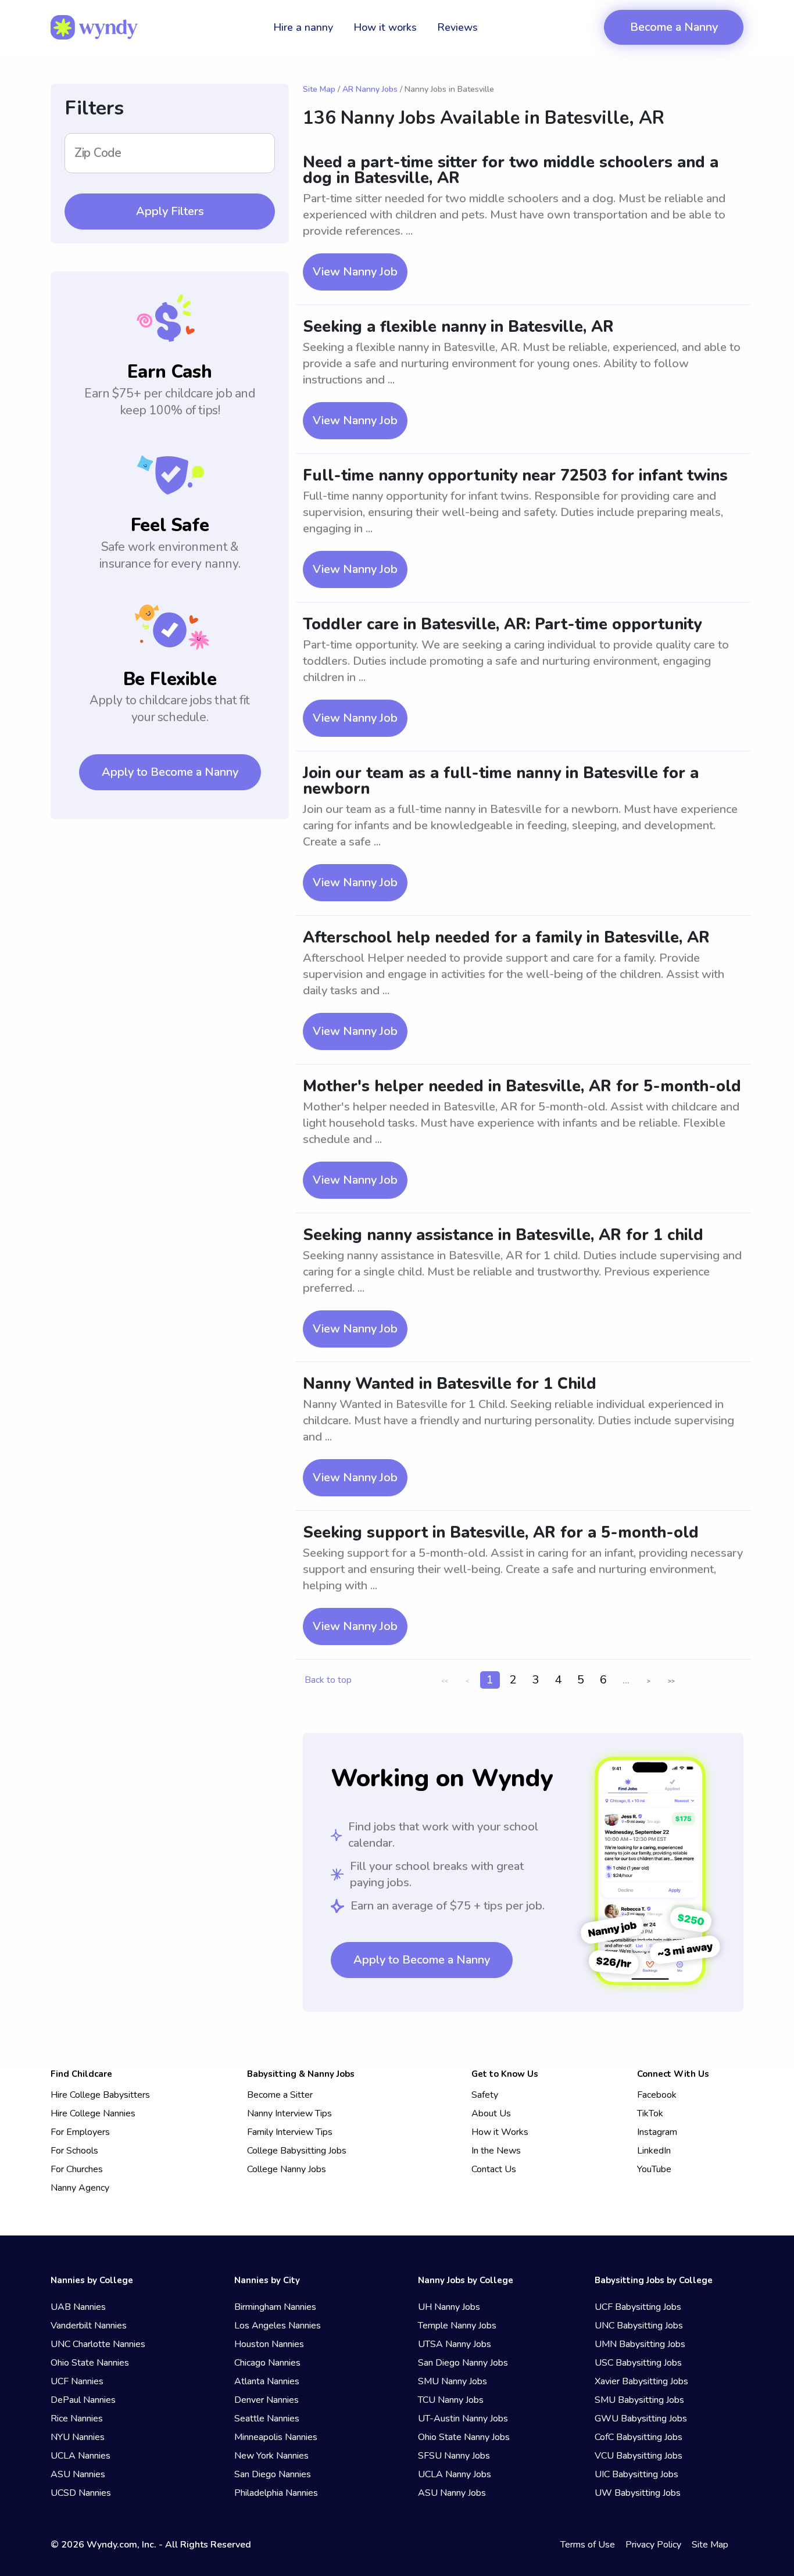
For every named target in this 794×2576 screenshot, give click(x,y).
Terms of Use (588, 2545)
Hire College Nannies (93, 2113)
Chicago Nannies (267, 2363)
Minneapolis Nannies (276, 2437)
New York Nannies (271, 2456)
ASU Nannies (78, 2474)
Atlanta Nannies (267, 2381)
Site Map (319, 89)
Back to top (328, 1680)
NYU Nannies (78, 2437)
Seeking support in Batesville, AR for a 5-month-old (501, 1533)
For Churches (77, 2169)
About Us (491, 2113)
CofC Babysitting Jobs (639, 2437)
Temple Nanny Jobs (457, 2326)
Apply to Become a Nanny (170, 772)
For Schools (74, 2151)
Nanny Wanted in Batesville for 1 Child (450, 1384)
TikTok (650, 2113)
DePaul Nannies (83, 2400)
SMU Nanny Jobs (453, 2381)
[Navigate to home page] (94, 27)
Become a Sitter (280, 2095)
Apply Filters (170, 211)
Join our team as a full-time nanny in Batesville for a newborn (501, 781)
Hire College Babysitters (100, 2095)
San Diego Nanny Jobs (463, 2363)
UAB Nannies (78, 2307)
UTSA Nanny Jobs (455, 2344)
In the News (496, 2151)
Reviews (457, 27)
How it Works (500, 2132)
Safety (485, 2095)
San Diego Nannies (273, 2474)
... (626, 1680)
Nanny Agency (80, 2188)
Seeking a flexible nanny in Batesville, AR (458, 327)
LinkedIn (654, 2151)
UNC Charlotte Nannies (98, 2344)
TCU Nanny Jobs (451, 2400)
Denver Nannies (267, 2400)
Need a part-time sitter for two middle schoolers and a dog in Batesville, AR (511, 170)
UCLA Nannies (81, 2456)
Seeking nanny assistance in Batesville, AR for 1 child (503, 1235)
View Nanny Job (355, 272)
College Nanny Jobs (287, 2169)
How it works (385, 27)
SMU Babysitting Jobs (639, 2400)
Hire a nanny (303, 27)
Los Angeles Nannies (278, 2326)
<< (445, 1681)
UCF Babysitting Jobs (638, 2307)
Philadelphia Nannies (276, 2493)
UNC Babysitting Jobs (639, 2326)
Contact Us (494, 2169)
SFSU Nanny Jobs (454, 2456)
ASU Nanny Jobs (452, 2493)
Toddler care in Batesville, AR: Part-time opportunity (502, 624)
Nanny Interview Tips (289, 2113)
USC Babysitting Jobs (638, 2363)
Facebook (657, 2095)
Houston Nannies (269, 2344)
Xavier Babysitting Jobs (641, 2381)
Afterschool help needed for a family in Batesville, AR (506, 938)
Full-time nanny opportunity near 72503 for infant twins (515, 476)
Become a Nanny (674, 27)
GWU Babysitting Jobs (641, 2419)
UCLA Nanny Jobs (455, 2474)
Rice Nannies (77, 2419)
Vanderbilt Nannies (89, 2326)
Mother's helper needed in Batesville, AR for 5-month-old (522, 1086)
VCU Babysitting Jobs (639, 2456)
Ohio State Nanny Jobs (464, 2437)
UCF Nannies (77, 2381)
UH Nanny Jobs (449, 2307)
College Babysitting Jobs (297, 2151)
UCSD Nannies (81, 2493)
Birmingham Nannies (275, 2307)
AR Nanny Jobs (370, 89)
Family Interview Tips (290, 2132)
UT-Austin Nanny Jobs (463, 2419)
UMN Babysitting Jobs (640, 2344)
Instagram (657, 2132)
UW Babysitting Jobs (638, 2493)
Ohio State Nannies (90, 2363)
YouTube (654, 2169)
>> (671, 1681)
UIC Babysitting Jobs (636, 2474)
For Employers (80, 2132)
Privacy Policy (653, 2545)
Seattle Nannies (267, 2419)
